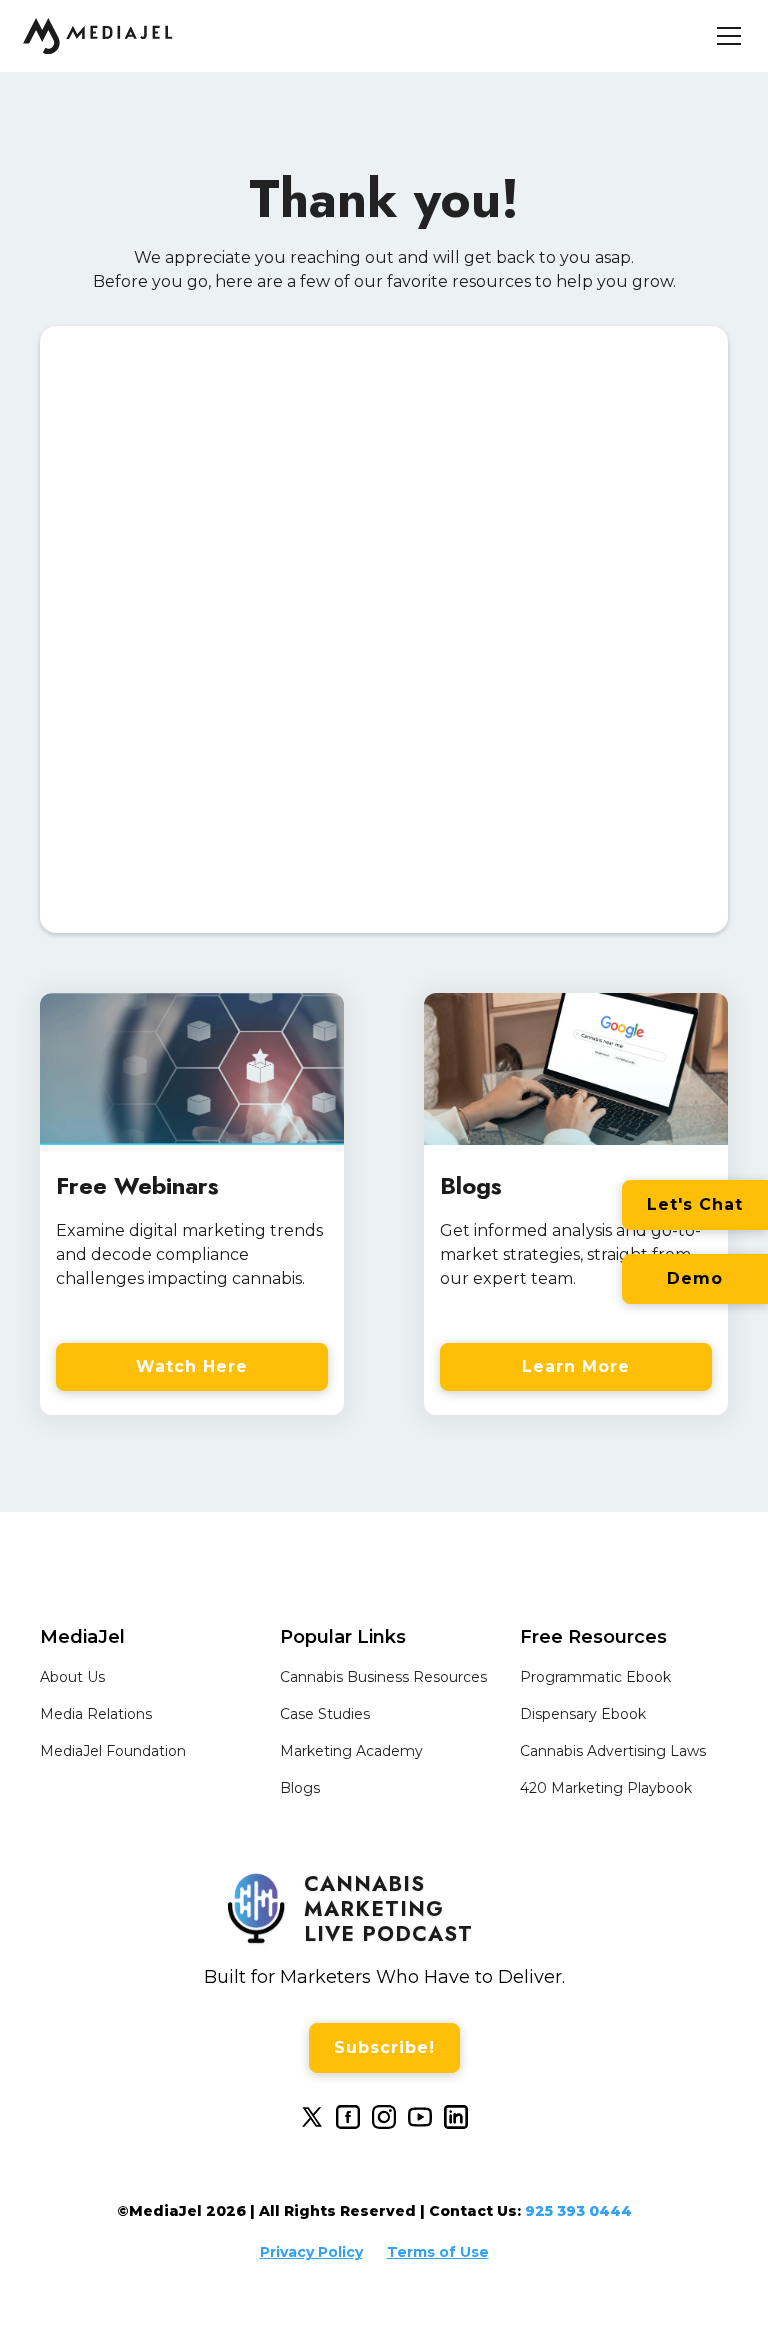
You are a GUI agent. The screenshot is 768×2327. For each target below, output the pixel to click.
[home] (98, 36)
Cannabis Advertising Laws (613, 1751)
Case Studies (325, 1714)
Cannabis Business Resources (383, 1677)
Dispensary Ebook (583, 1714)
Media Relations (96, 1714)
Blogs (300, 1788)
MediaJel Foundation (113, 1751)
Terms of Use (438, 2252)
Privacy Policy (311, 2252)
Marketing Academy (351, 1751)
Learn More (576, 1366)
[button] (725, 36)
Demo (695, 1278)
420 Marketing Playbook (606, 1788)
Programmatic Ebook (595, 1677)
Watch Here (192, 1366)
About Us (72, 1677)
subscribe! (384, 2047)
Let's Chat (695, 1204)
